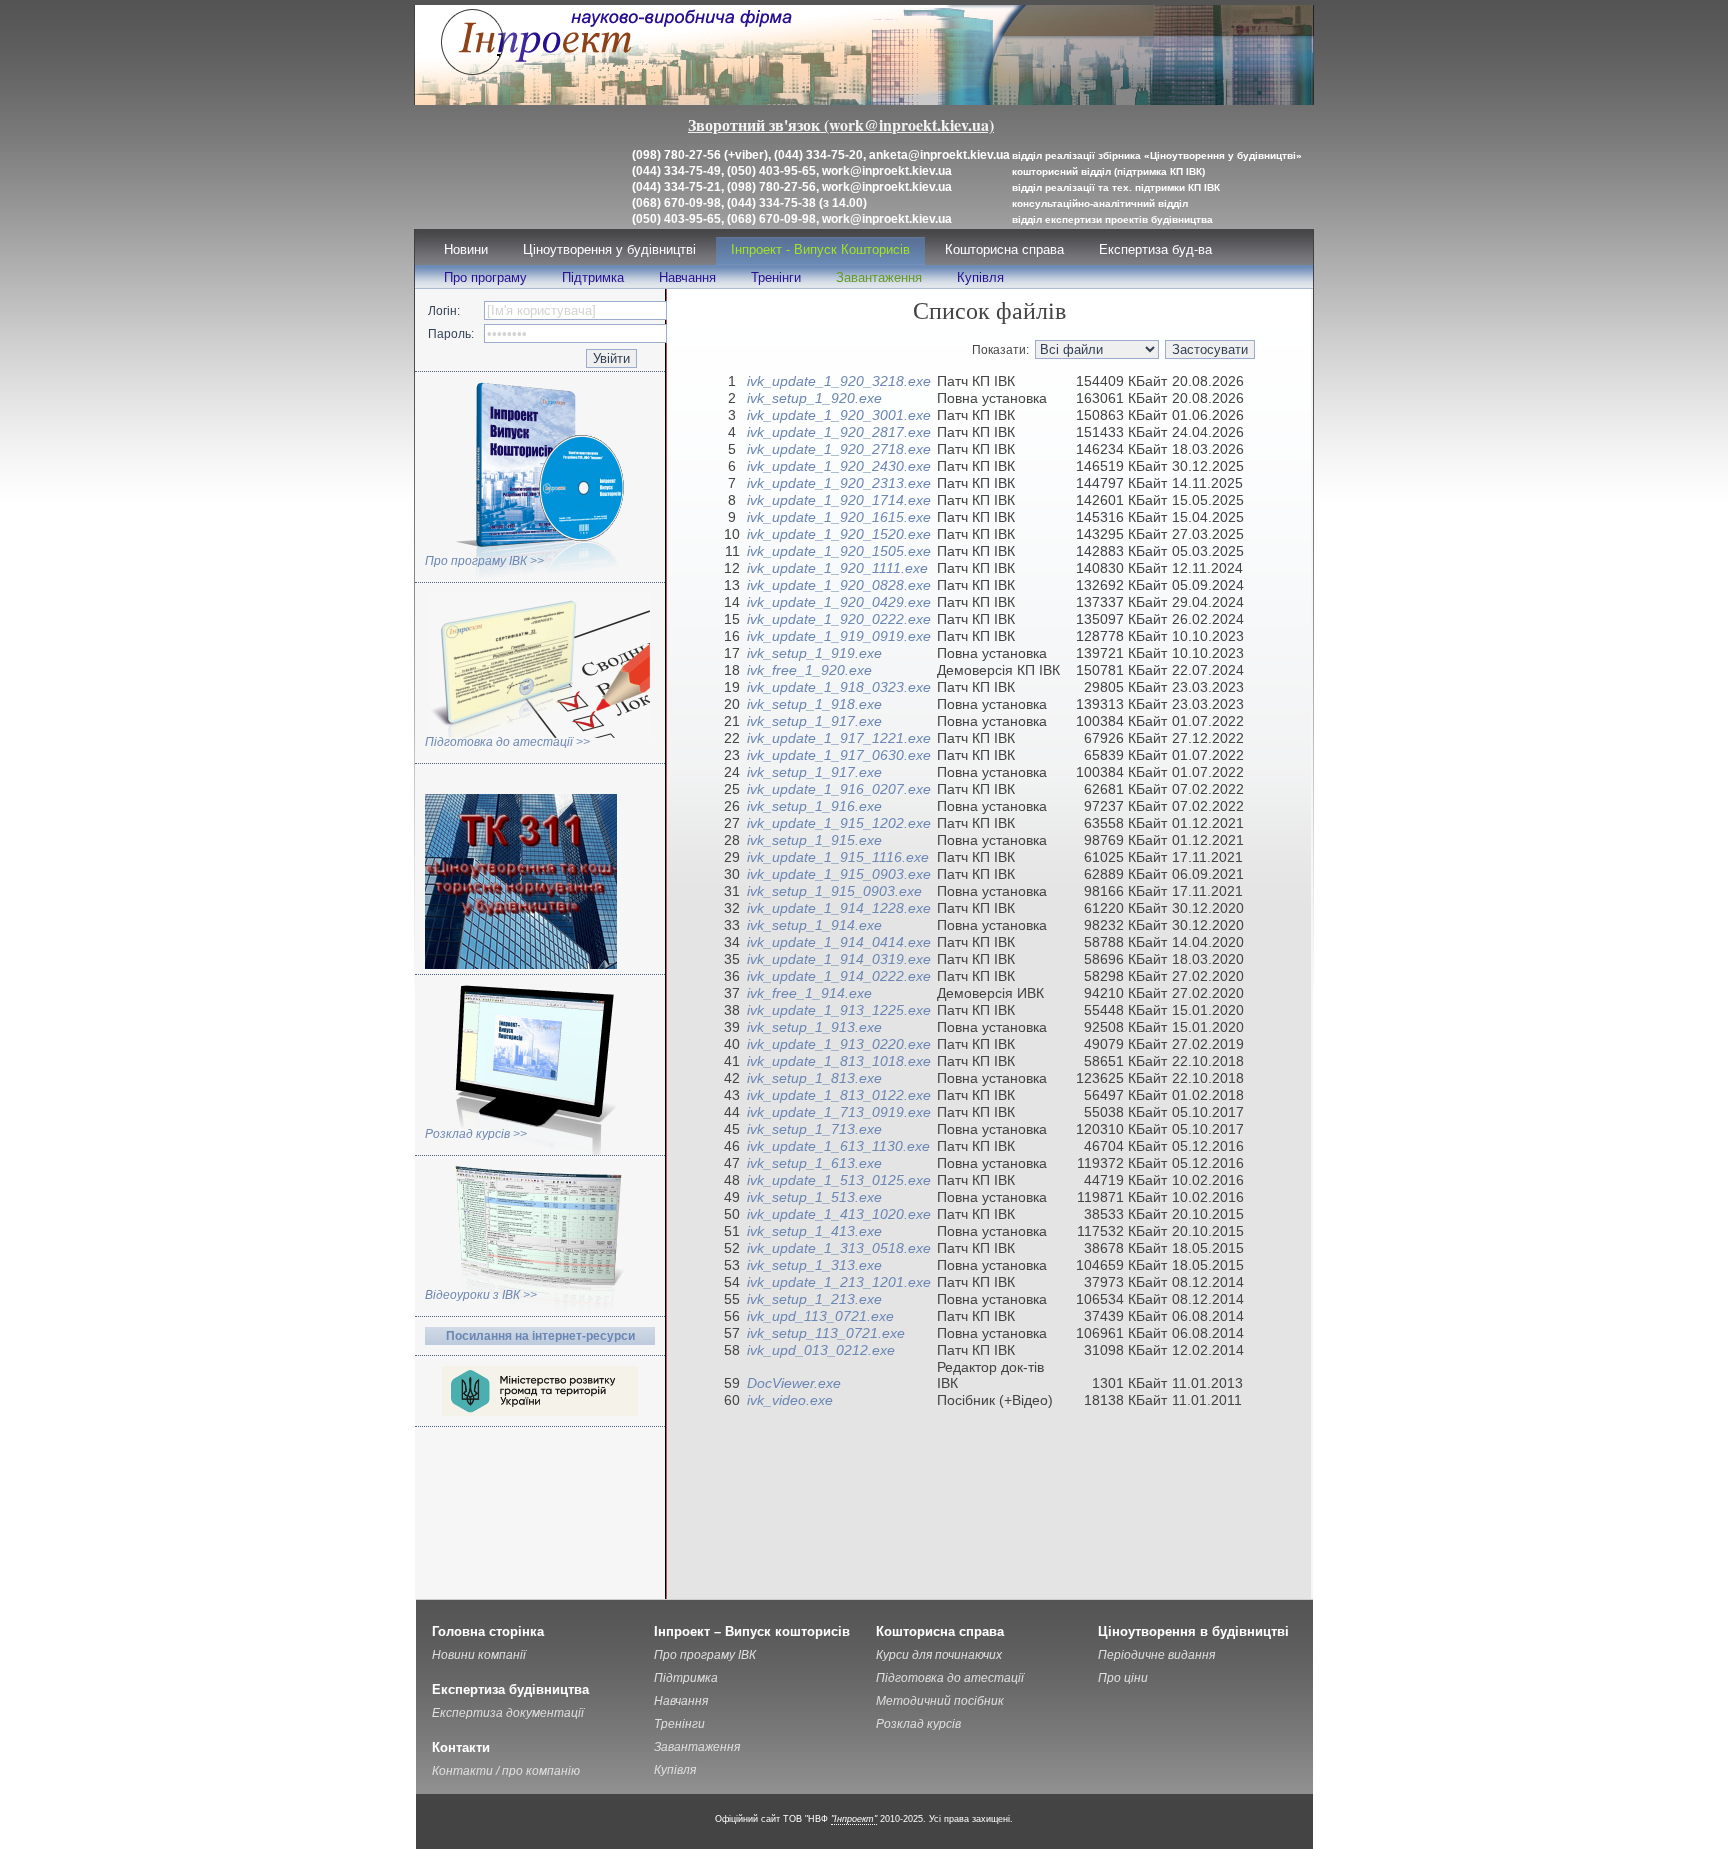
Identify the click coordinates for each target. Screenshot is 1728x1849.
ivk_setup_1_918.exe (814, 704)
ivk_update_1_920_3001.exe (839, 415)
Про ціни (1123, 1678)
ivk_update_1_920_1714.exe (839, 500)
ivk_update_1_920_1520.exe (839, 534)
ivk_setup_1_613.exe (814, 1163)
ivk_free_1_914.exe (809, 993)
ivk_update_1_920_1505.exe (839, 551)
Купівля (980, 277)
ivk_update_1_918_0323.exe (839, 687)
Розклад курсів (918, 1724)
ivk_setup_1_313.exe (814, 1265)
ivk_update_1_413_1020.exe (839, 1214)
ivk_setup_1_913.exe (814, 1027)
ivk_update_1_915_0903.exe (839, 874)
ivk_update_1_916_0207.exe (839, 789)
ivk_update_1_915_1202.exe (839, 823)
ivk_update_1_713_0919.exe (839, 1112)
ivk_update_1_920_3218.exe (839, 381)
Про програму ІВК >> (484, 561)
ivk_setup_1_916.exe (814, 806)
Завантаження (879, 277)
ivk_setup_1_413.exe (814, 1231)
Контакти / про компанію (506, 1771)
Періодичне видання (1156, 1655)
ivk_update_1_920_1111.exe (837, 568)
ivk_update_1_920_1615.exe (839, 517)
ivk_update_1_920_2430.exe (839, 466)
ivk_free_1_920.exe (809, 670)
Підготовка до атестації (950, 1678)
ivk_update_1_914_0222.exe (839, 976)
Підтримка (593, 277)
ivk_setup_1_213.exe (814, 1299)
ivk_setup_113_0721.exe (826, 1333)
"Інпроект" (854, 1819)
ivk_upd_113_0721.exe (820, 1316)
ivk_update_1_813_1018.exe (839, 1061)
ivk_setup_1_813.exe (814, 1078)
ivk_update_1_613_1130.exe (838, 1146)
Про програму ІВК (705, 1655)
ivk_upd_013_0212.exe (821, 1350)
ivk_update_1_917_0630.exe (839, 755)
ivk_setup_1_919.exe (814, 653)
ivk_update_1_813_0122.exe (839, 1095)
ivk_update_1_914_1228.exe (839, 908)
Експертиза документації (508, 1713)
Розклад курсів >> (476, 1134)
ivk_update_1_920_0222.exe (839, 619)
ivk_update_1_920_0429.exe (839, 602)
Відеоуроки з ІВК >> (481, 1295)
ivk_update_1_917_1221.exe (839, 738)
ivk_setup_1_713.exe (814, 1129)
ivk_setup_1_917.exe (814, 721)
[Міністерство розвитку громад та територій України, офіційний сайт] (540, 1412)
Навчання (687, 277)
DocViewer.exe (794, 1383)
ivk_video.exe (790, 1400)
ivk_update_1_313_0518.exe (839, 1248)
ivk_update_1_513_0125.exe (839, 1180)
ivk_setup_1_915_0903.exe (834, 891)
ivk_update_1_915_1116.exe (838, 857)
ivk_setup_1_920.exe (814, 398)
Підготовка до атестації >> (507, 742)
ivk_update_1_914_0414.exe (839, 942)
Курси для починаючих (939, 1655)
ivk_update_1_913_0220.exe (839, 1044)
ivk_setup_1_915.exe (814, 840)
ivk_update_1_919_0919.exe (839, 636)
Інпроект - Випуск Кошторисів (820, 249)
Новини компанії (479, 1655)
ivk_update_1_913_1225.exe (839, 1010)
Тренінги (776, 277)
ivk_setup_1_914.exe (814, 925)
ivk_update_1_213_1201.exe (839, 1282)
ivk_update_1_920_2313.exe (839, 483)
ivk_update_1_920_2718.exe (839, 449)
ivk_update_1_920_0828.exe (839, 585)
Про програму (485, 277)
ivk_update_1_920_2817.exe (839, 432)
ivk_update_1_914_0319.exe (839, 959)
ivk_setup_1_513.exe (814, 1197)
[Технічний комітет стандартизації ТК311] (521, 965)
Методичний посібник (940, 1701)
